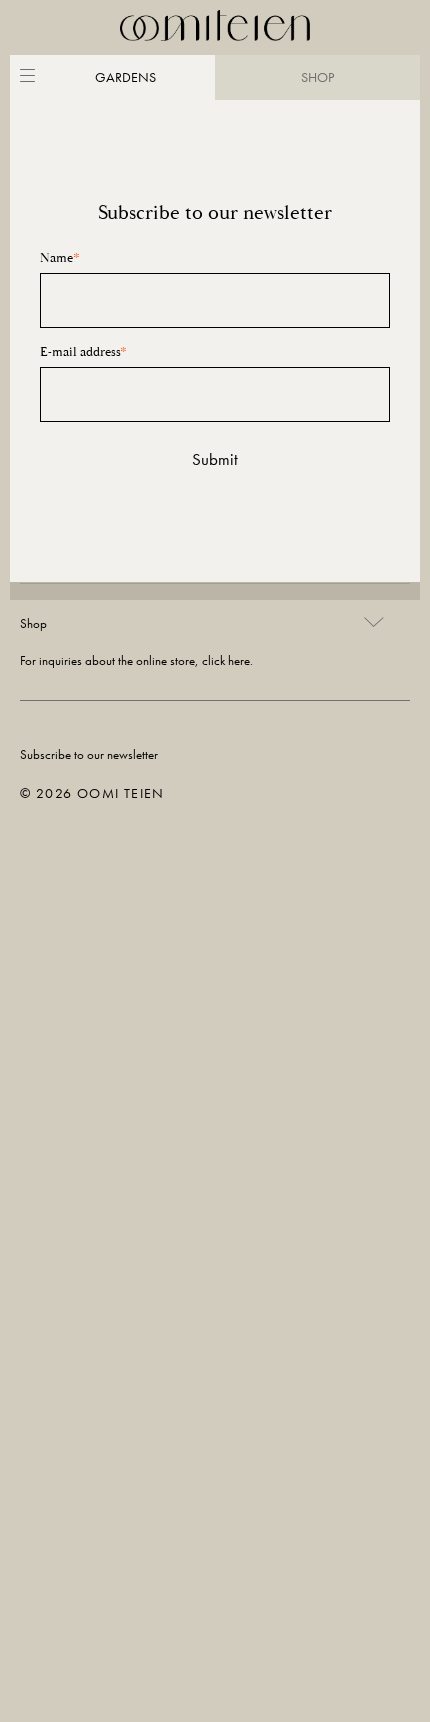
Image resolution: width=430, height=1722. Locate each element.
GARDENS (125, 77)
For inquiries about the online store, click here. (136, 660)
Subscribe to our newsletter (89, 754)
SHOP (317, 77)
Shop (33, 623)
